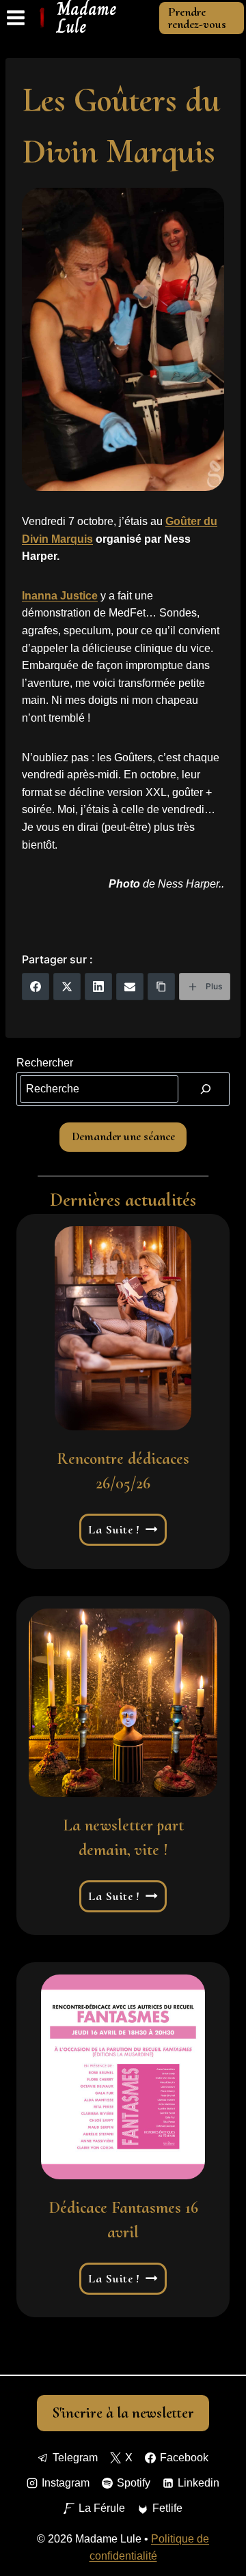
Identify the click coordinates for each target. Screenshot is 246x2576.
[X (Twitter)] (67, 987)
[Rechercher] (206, 1089)
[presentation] (123, 1329)
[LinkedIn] (98, 987)
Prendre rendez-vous (197, 18)
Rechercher (45, 1063)
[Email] (130, 987)
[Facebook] (36, 987)
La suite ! (124, 1530)
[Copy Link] (161, 987)
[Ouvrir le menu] (16, 18)
